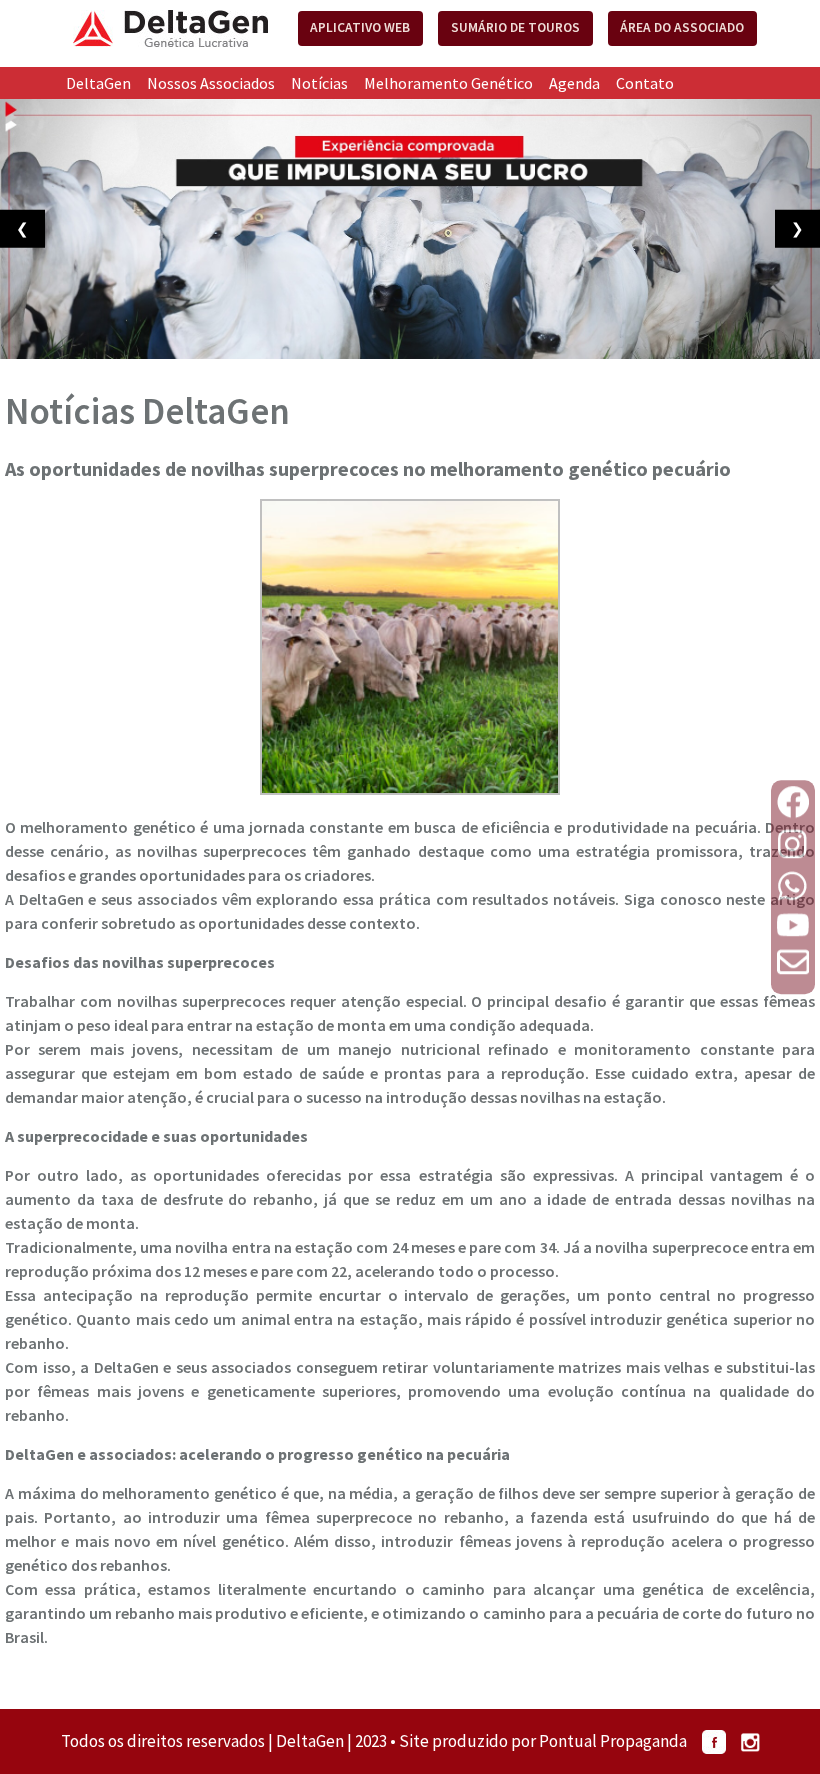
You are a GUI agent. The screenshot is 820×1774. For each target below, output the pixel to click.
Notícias (319, 83)
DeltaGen (98, 83)
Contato (645, 83)
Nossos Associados (211, 83)
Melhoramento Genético (448, 83)
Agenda (574, 83)
